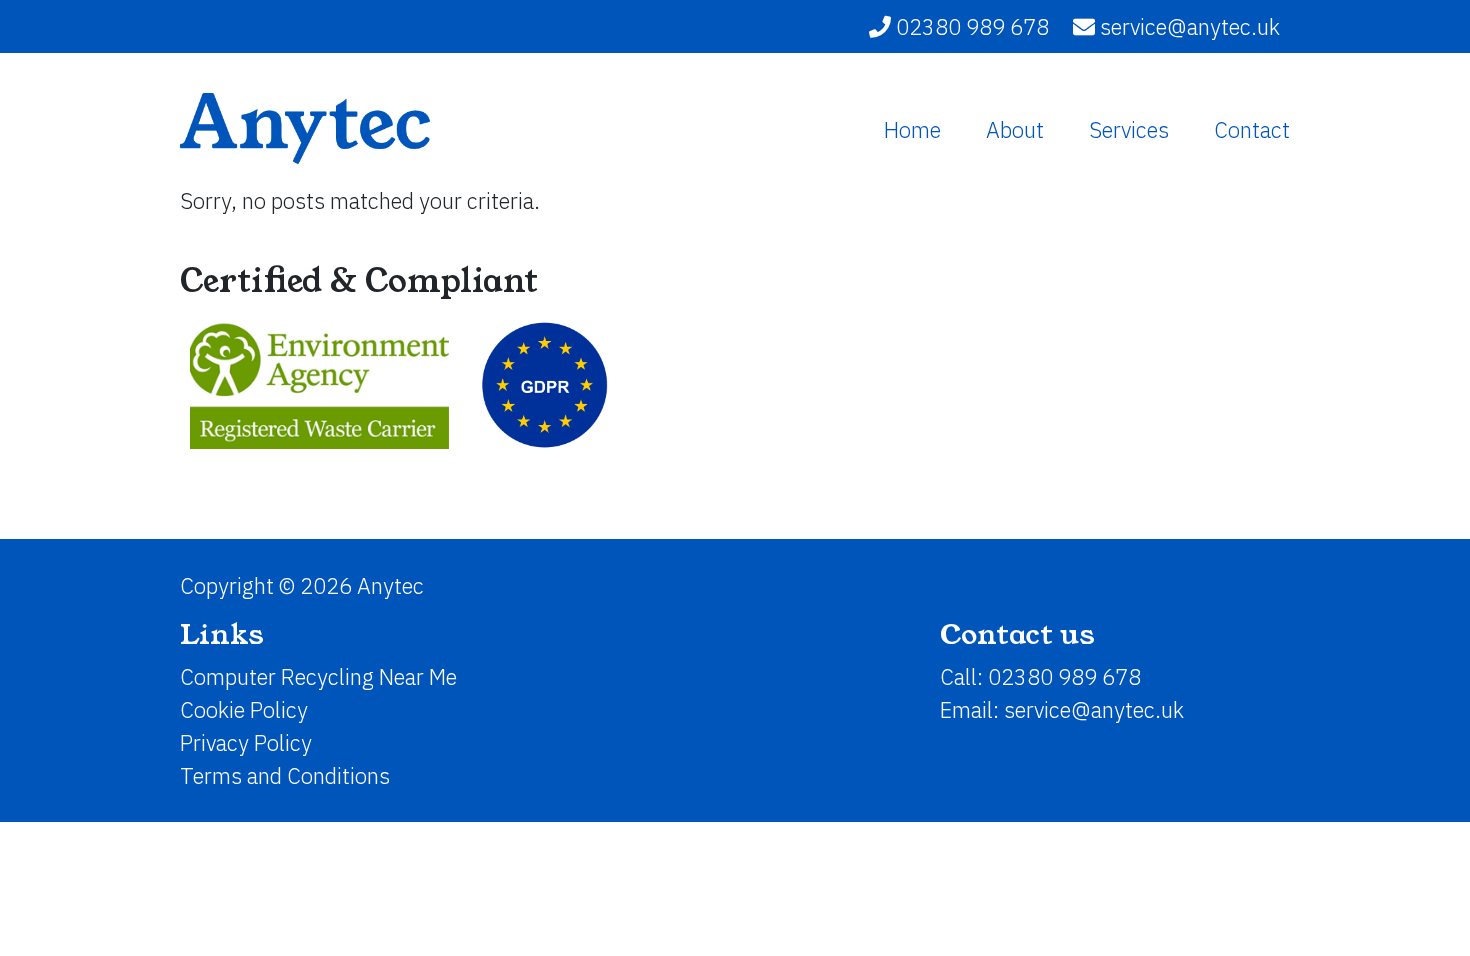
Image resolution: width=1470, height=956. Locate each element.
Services (1129, 129)
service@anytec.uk (1190, 26)
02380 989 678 (970, 26)
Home (912, 129)
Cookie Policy (244, 709)
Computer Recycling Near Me (318, 676)
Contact (1252, 129)
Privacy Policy (246, 742)
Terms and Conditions (285, 775)
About (1015, 129)
